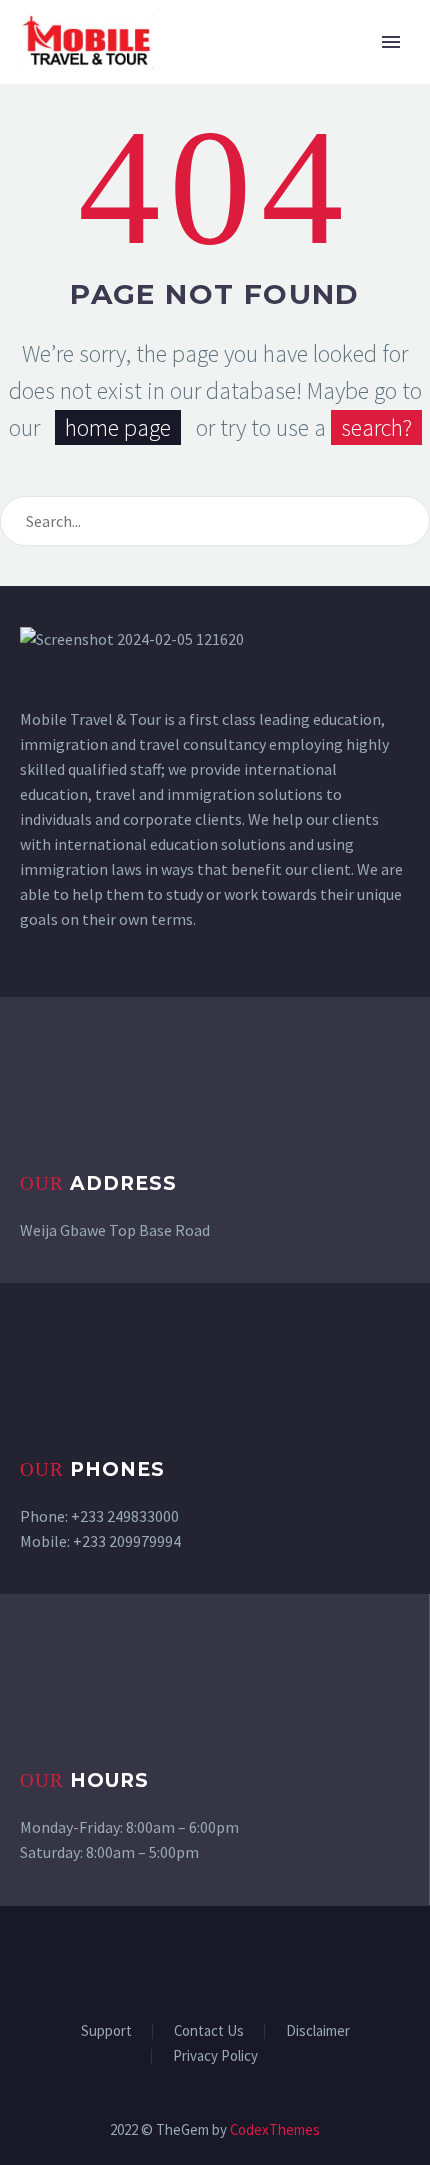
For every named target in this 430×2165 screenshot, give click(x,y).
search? (376, 427)
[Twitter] (202, 1960)
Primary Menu (391, 42)
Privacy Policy (215, 2056)
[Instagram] (228, 1960)
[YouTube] (280, 1960)
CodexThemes (275, 2129)
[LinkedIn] (176, 1960)
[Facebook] (150, 1960)
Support (106, 2031)
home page (118, 427)
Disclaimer (318, 2031)
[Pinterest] (254, 1960)
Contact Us (209, 2031)
